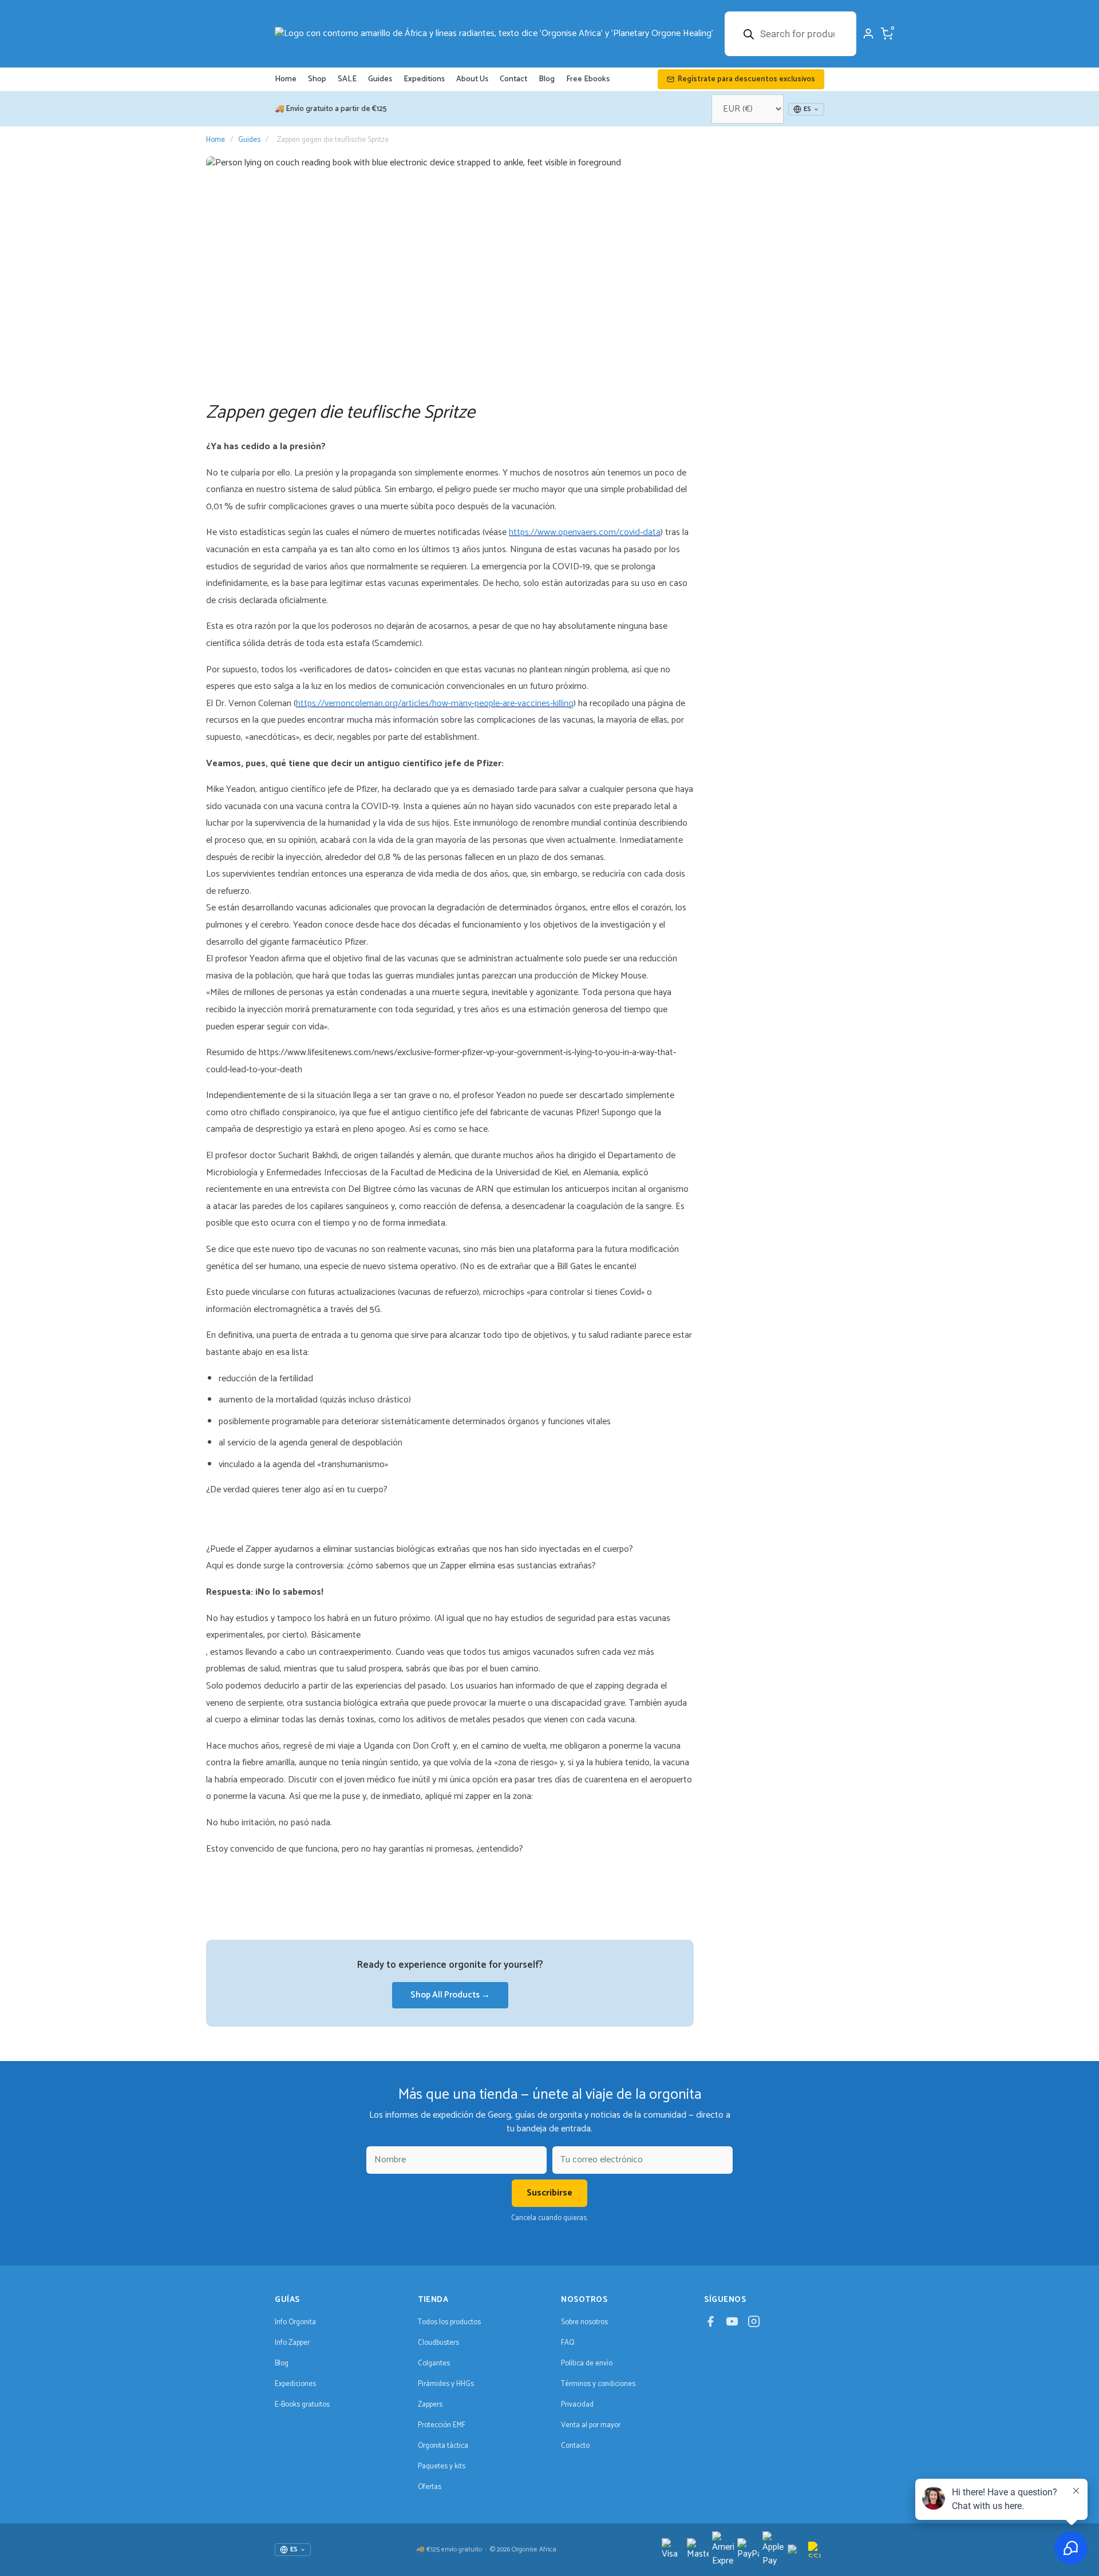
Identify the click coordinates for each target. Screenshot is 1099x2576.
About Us (472, 79)
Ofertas (430, 2487)
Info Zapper (292, 2343)
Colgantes (434, 2363)
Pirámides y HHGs (446, 2384)
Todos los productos (449, 2322)
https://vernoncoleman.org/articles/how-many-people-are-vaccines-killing (435, 704)
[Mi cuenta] (868, 34)
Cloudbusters (438, 2343)
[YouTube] (732, 2325)
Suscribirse (549, 2193)
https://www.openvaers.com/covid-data (585, 532)
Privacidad (577, 2405)
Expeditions (424, 79)
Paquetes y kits (442, 2466)
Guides (380, 79)
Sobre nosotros (584, 2322)
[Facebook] (710, 2325)
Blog (547, 79)
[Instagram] (754, 2325)
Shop (317, 79)
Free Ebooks (588, 79)
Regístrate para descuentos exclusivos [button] (746, 79)
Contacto (575, 2446)
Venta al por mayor (591, 2425)
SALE (347, 79)
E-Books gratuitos (302, 2405)
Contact (513, 79)
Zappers (430, 2405)
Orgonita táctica (443, 2446)
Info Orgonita (295, 2322)
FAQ (568, 2343)
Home (286, 79)
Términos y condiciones (598, 2384)
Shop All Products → (450, 1995)
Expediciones (295, 2384)
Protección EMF (442, 2425)
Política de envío (587, 2363)
